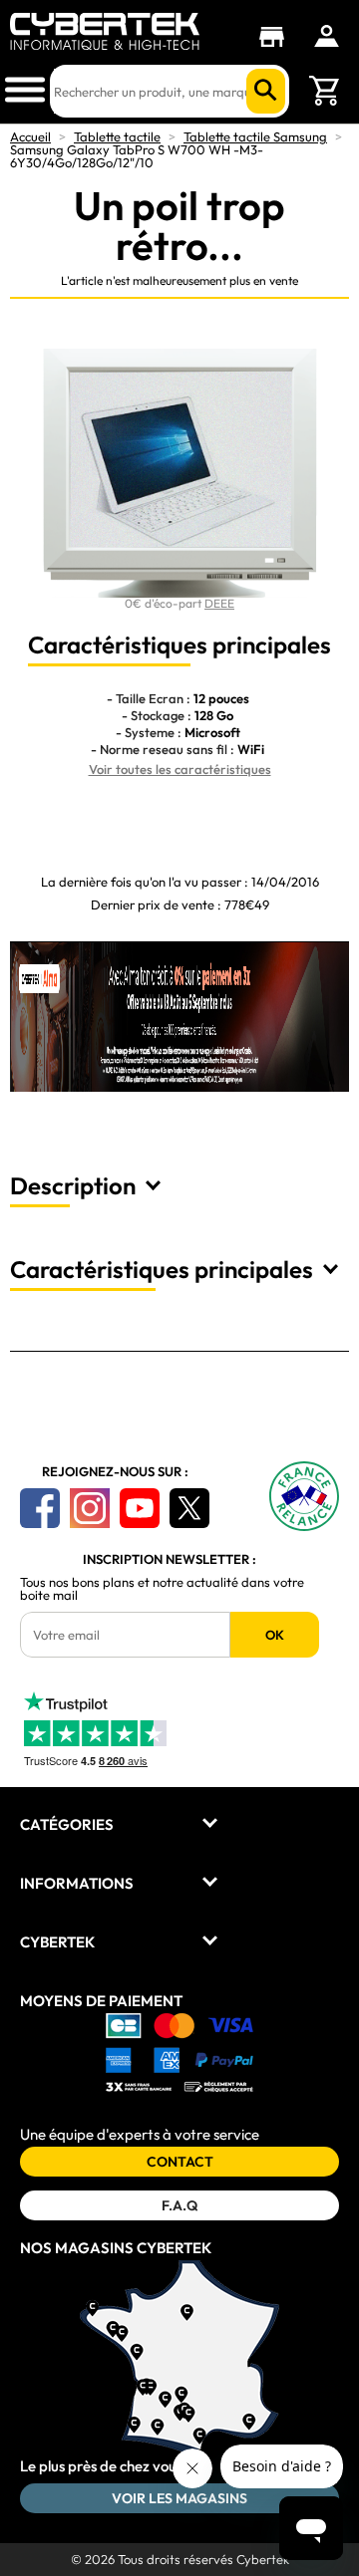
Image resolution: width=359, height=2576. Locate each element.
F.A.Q (179, 2205)
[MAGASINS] (277, 37)
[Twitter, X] (189, 1508)
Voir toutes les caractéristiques (180, 769)
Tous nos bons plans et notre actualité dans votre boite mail (162, 1589)
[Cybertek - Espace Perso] (327, 36)
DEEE (219, 603)
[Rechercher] (266, 91)
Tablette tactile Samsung (255, 136)
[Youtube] (140, 1508)
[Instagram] (90, 1508)
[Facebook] (40, 1508)
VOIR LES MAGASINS (179, 2498)
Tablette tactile (117, 136)
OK (275, 1635)
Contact (180, 2162)
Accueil (30, 136)
